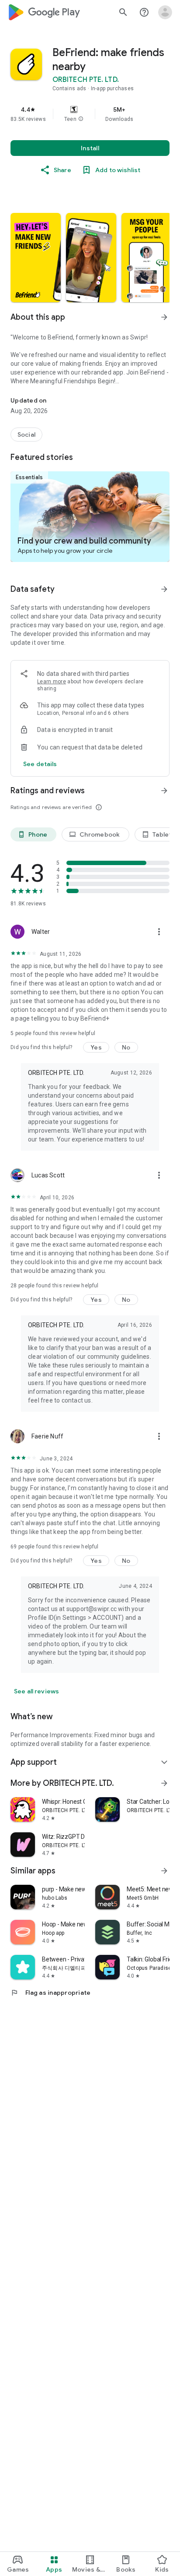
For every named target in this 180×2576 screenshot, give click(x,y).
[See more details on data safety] (40, 764)
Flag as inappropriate (50, 1993)
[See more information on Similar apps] (164, 1871)
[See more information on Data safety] (164, 589)
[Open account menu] (165, 12)
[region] (90, 114)
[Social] (26, 435)
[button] (81, 119)
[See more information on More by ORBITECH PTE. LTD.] (164, 1783)
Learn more (52, 682)
